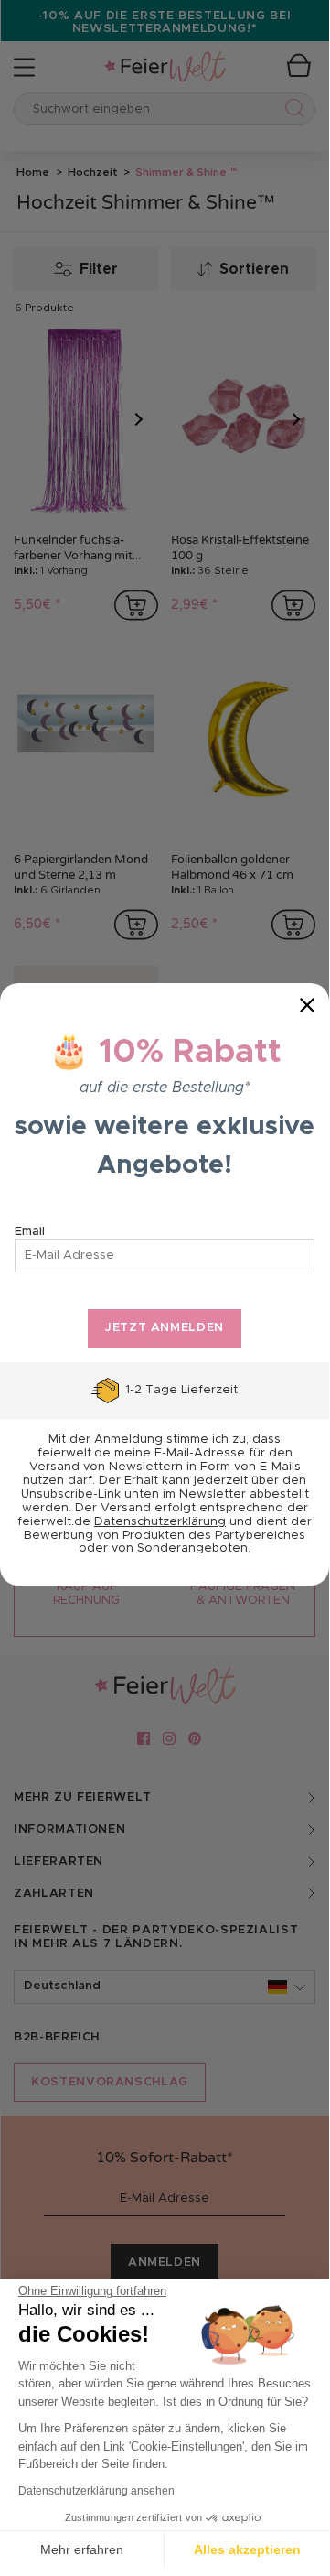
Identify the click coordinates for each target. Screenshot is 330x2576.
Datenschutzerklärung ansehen (96, 2491)
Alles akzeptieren (247, 2549)
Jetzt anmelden (165, 1328)
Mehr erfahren (82, 2549)
